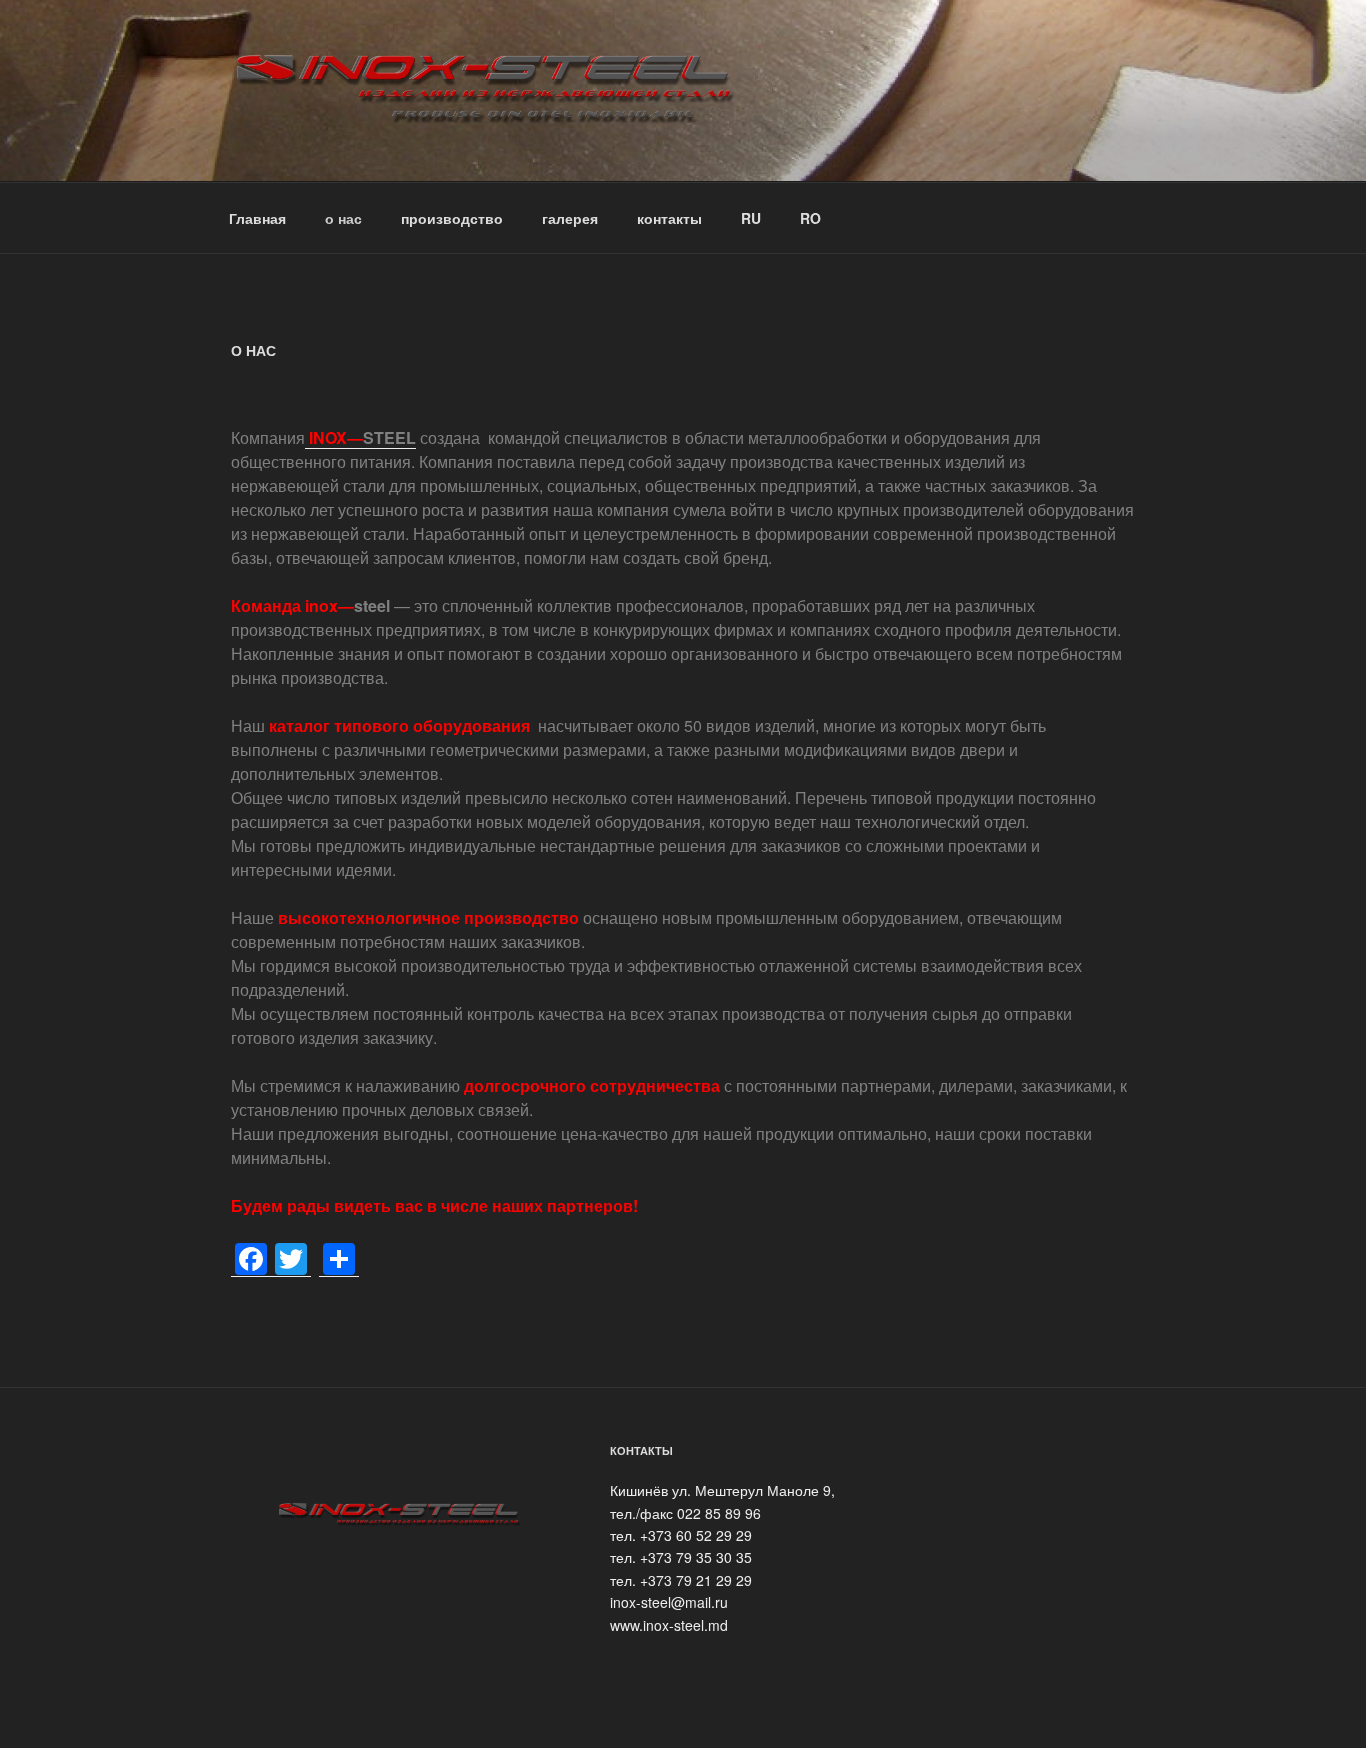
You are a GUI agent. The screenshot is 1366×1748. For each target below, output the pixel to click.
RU (751, 218)
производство (452, 218)
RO (810, 218)
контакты (669, 218)
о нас (343, 218)
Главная (257, 218)
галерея (570, 218)
